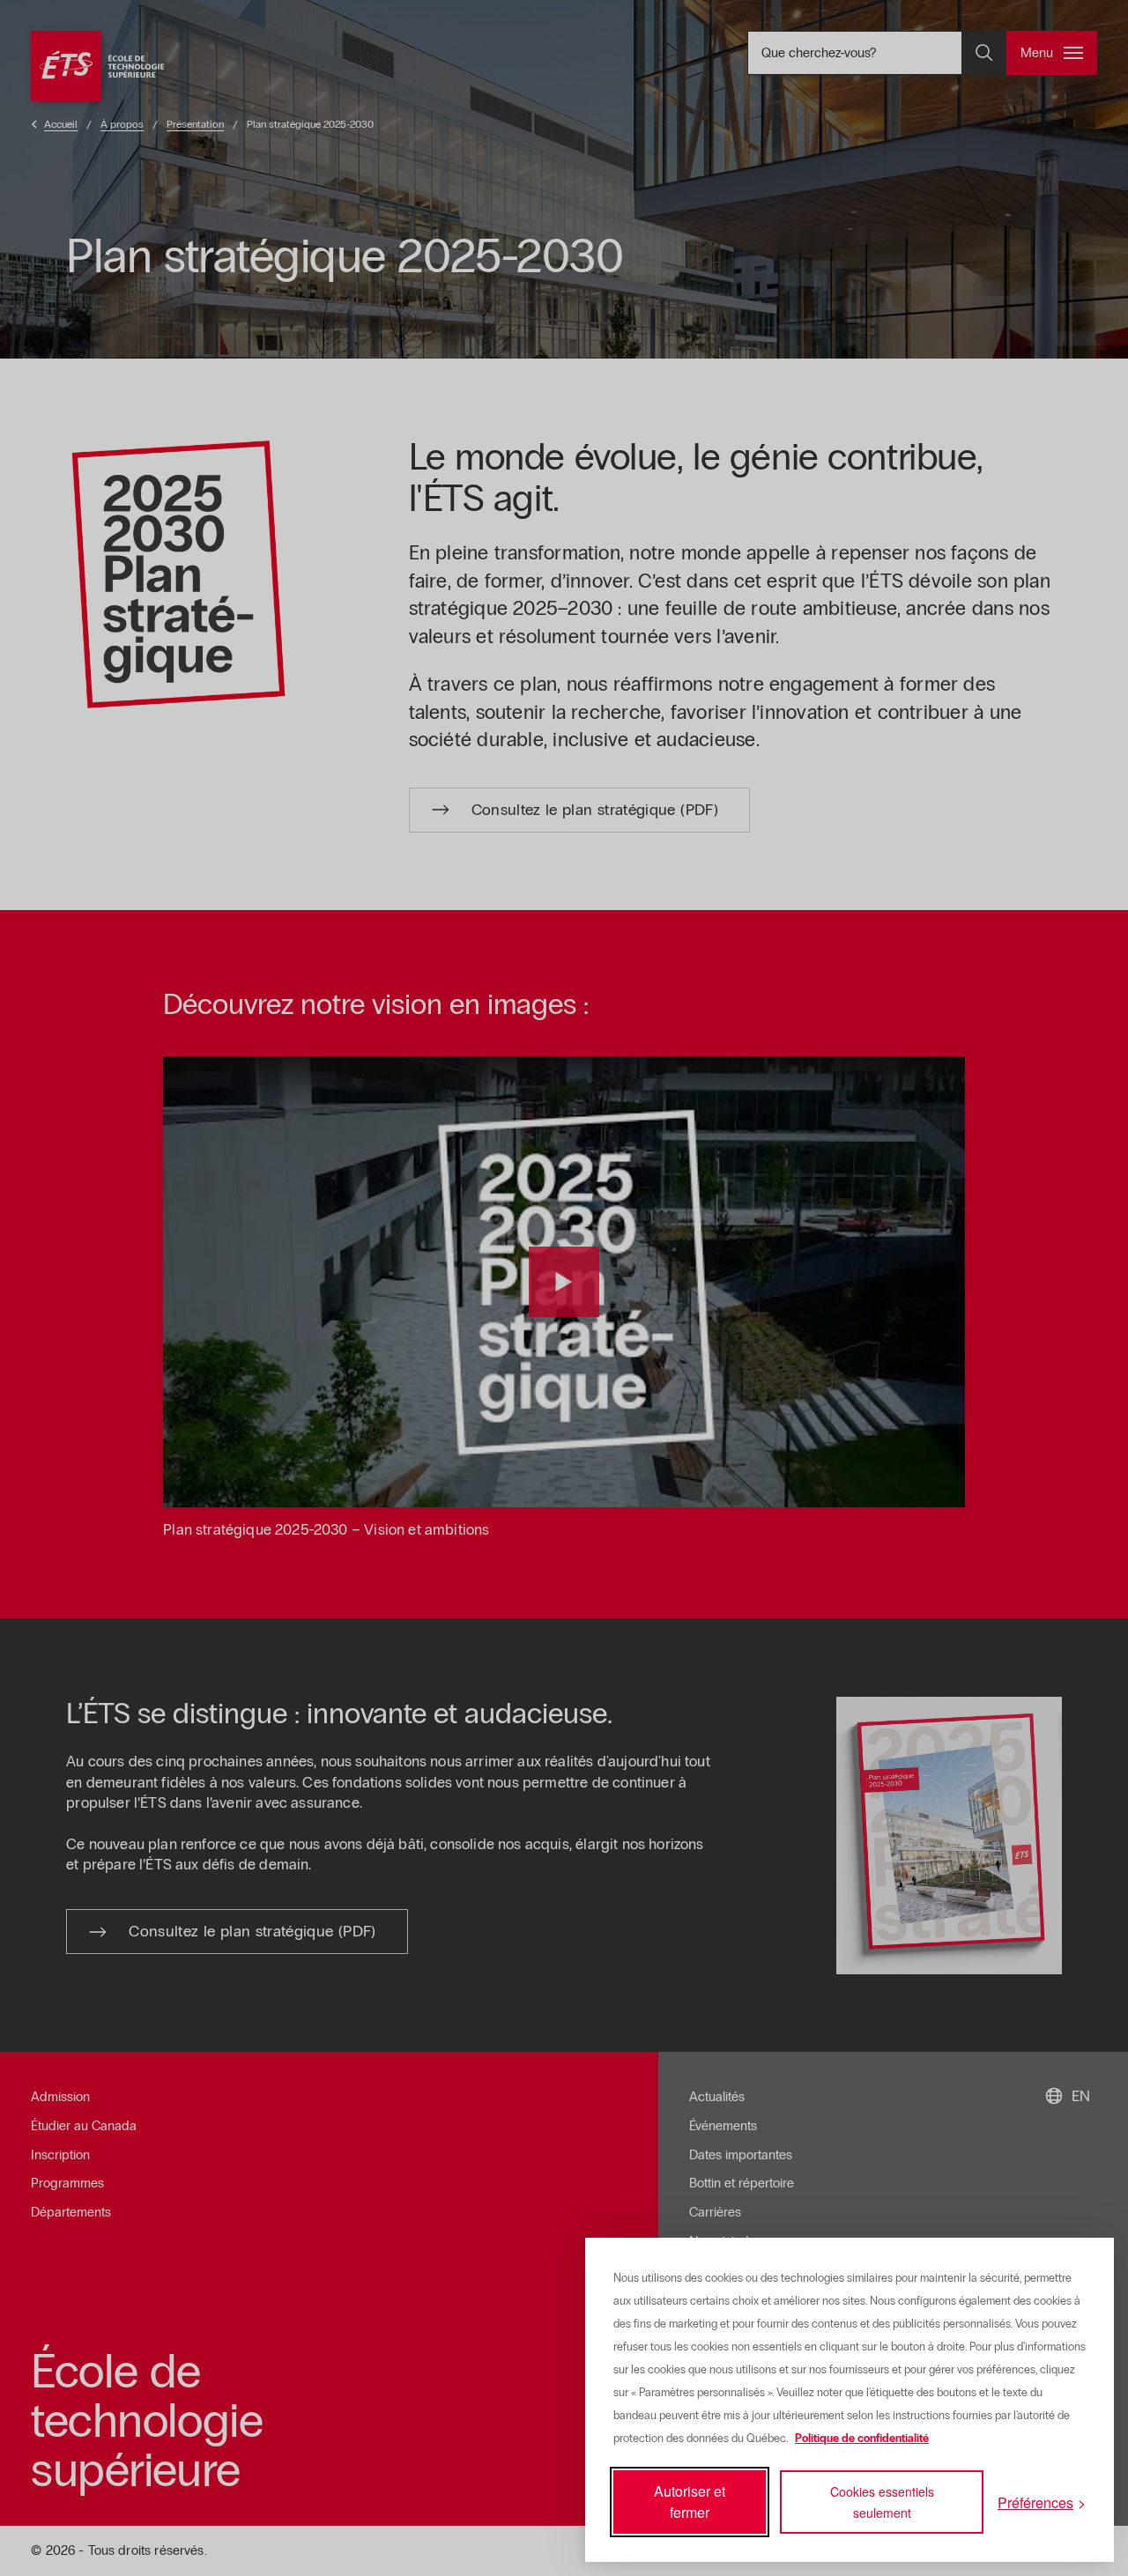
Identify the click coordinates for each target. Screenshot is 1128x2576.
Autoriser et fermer (690, 2502)
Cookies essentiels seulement (882, 2502)
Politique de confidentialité (862, 2439)
